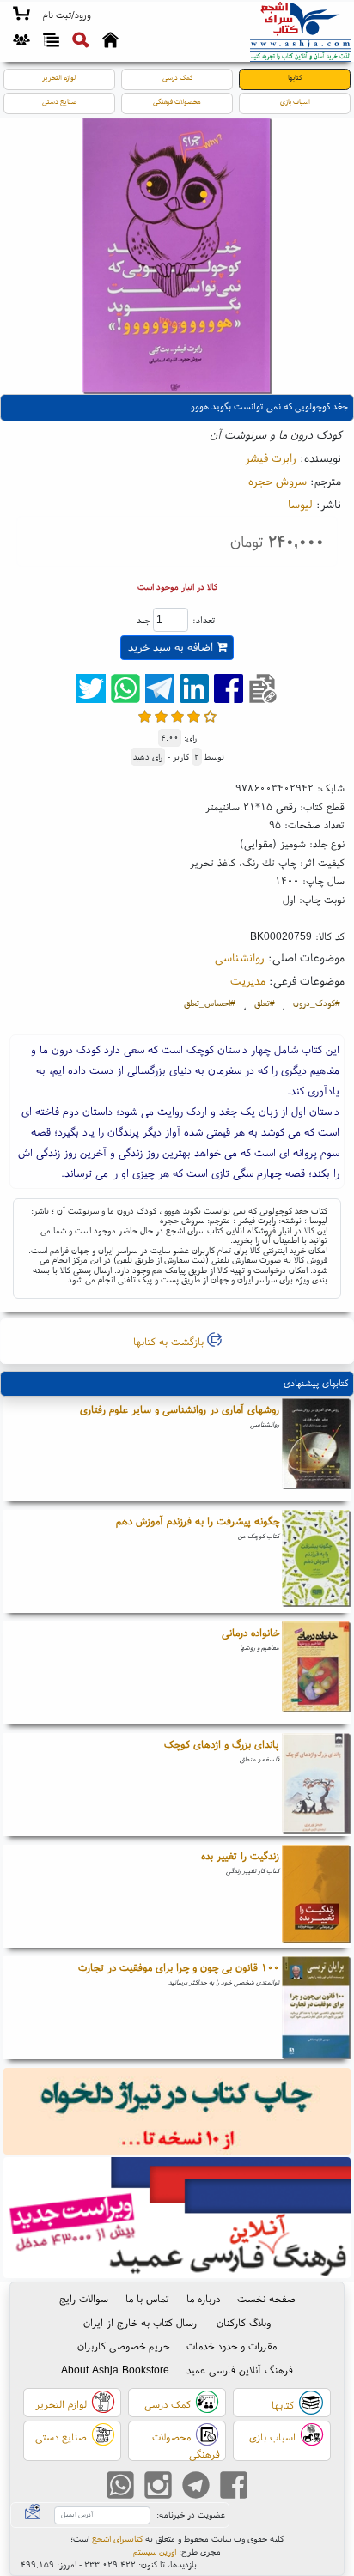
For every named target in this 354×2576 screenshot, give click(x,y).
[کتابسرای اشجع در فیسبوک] (234, 2487)
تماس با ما (147, 2298)
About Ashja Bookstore (115, 2370)
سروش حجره (278, 481)
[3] (177, 716)
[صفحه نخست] (110, 42)
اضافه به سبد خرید (172, 647)
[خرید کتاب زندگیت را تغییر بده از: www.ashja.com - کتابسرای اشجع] (316, 1896)
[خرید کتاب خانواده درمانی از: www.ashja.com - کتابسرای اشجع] (316, 1673)
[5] (210, 716)
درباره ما (203, 2298)
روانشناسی (240, 957)
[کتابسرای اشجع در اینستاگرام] (158, 2487)
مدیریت (248, 980)
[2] (161, 716)
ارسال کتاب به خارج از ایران (141, 2322)
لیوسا (300, 504)
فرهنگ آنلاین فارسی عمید (240, 2370)
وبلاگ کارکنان (244, 2322)
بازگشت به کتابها (170, 1341)
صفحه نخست (266, 2298)
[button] (67, 15)
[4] (194, 716)
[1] (145, 716)
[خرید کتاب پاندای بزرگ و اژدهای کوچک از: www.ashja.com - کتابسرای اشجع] (316, 1785)
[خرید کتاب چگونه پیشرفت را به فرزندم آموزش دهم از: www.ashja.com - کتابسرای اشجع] (316, 1561)
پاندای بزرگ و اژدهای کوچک (222, 1744)
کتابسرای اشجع (117, 2539)
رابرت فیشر (271, 458)
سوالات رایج (84, 2298)
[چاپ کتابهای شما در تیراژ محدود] (177, 2113)
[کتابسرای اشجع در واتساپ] (120, 2487)
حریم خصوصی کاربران (123, 2346)
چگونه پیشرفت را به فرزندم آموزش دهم (198, 1521)
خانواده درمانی (250, 1632)
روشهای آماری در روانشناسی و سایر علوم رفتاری (180, 1409)
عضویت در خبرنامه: (191, 2515)
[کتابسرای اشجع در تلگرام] (196, 2487)
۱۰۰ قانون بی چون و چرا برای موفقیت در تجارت (179, 1967)
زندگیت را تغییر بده (240, 1855)
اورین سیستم (155, 2552)
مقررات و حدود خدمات (232, 2346)
